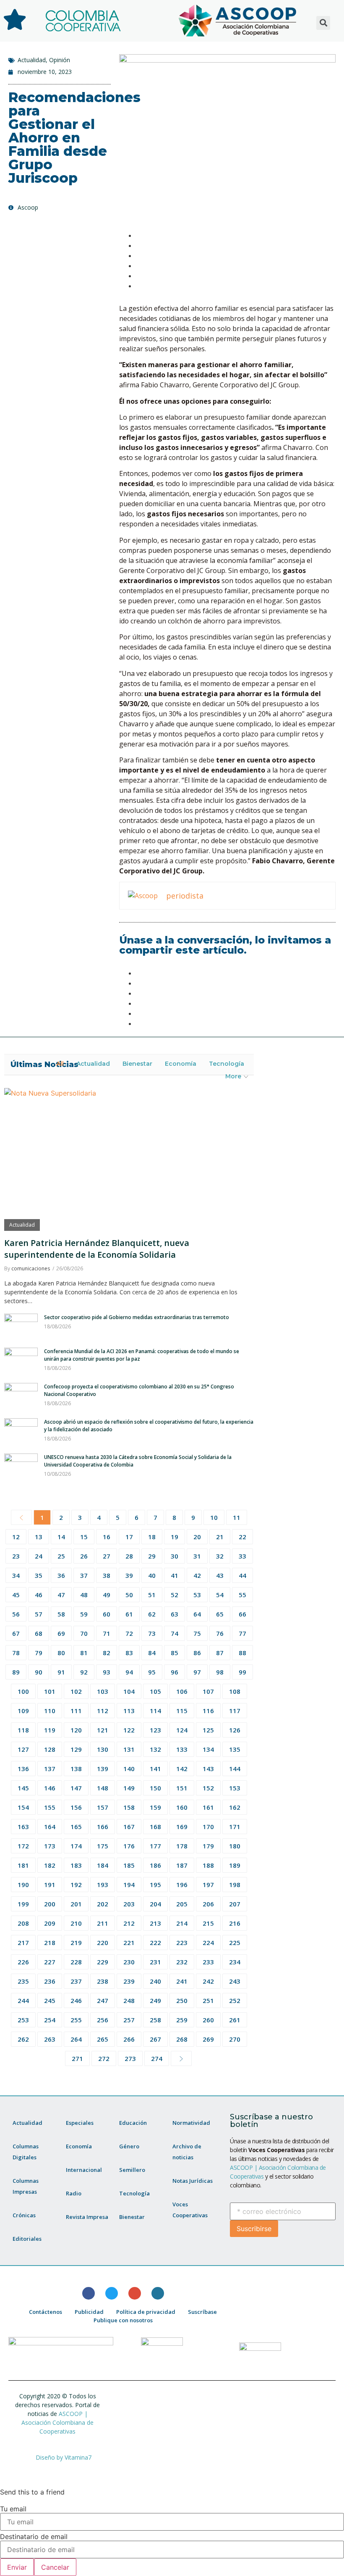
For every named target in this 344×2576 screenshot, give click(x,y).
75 (197, 1633)
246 (76, 2000)
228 (76, 1962)
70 (84, 1633)
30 (175, 1556)
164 (50, 1827)
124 (182, 1730)
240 (155, 1981)
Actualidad (32, 60)
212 (129, 1923)
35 (39, 1575)
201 (76, 1904)
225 (235, 1943)
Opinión (60, 60)
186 (155, 1865)
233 (208, 1962)
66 (242, 1614)
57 (39, 1614)
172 (23, 1846)
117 (235, 1711)
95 (152, 1672)
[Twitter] (112, 2293)
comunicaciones (31, 1268)
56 (16, 1614)
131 (129, 1749)
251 (208, 2000)
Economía (181, 1064)
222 (155, 1943)
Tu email (13, 2509)
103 (103, 1691)
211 (103, 1923)
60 (107, 1614)
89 (16, 1672)
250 (182, 2000)
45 (16, 1595)
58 (61, 1614)
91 (61, 1672)
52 (175, 1595)
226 (23, 1962)
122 (129, 1730)
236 (50, 1981)
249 (155, 2000)
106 (182, 1691)
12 (16, 1537)
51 (152, 1595)
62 (152, 1614)
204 (155, 1904)
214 (182, 1923)
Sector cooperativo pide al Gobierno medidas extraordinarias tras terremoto (137, 1317)
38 (107, 1575)
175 (103, 1846)
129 (76, 1749)
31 (197, 1556)
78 (16, 1653)
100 (23, 1691)
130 (103, 1749)
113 (129, 1711)
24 (39, 1556)
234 (235, 1962)
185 (129, 1865)
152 (208, 1788)
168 (155, 1827)
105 (155, 1691)
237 (76, 1981)
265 (103, 2039)
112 (103, 1711)
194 (129, 1885)
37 (84, 1575)
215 (208, 1923)
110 (50, 1711)
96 (175, 1672)
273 (130, 2058)
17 (129, 1537)
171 (235, 1827)
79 (39, 1653)
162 (235, 1807)
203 (129, 1904)
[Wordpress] (158, 2293)
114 (155, 1711)
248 (129, 2000)
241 (182, 1981)
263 (50, 2039)
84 (152, 1653)
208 (23, 1923)
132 (155, 1749)
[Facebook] (89, 2293)
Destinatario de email (34, 2537)
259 (182, 2020)
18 (152, 1537)
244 (23, 2000)
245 (50, 2000)
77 (242, 1633)
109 (23, 1711)
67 (16, 1633)
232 (182, 1962)
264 (76, 2039)
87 (220, 1653)
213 (155, 1923)
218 (50, 1943)
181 (23, 1865)
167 (129, 1827)
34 (16, 1575)
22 (242, 1537)
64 (197, 1614)
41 (175, 1575)
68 (39, 1633)
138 (76, 1769)
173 (50, 1846)
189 (235, 1865)
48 (84, 1595)
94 (129, 1672)
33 (242, 1556)
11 (237, 1517)
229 (103, 1962)
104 (129, 1691)
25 (61, 1556)
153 (235, 1788)
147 (76, 1788)
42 (197, 1575)
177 (155, 1846)
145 (23, 1788)
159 (155, 1807)
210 (76, 1923)
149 (129, 1788)
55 (242, 1595)
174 (76, 1846)
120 (76, 1730)
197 (208, 1885)
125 (208, 1730)
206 (208, 1904)
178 (182, 1846)
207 (235, 1904)
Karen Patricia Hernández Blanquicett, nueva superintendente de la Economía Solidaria (97, 1249)
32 (220, 1556)
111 (76, 1711)
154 (23, 1807)
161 (208, 1807)
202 (103, 1904)
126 (235, 1730)
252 (235, 2000)
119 (50, 1730)
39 (129, 1575)
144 (235, 1769)
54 (220, 1595)
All (60, 1064)
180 (235, 1846)
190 (23, 1885)
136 (23, 1769)
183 (76, 1865)
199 (23, 1904)
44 (242, 1575)
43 (220, 1575)
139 (103, 1769)
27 (107, 1556)
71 (107, 1633)
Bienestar (137, 1064)
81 (84, 1653)
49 (107, 1595)
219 (76, 1943)
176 (129, 1846)
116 (208, 1711)
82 (107, 1653)
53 (197, 1595)
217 (23, 1943)
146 (50, 1788)
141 (155, 1769)
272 (104, 2058)
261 (235, 2020)
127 (23, 1749)
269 (208, 2039)
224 (208, 1943)
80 (61, 1653)
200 (50, 1904)
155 (50, 1807)
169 (182, 1827)
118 (23, 1730)
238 (103, 1981)
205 (182, 1904)
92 (84, 1672)
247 (103, 2000)
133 (182, 1749)
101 (50, 1691)
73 (152, 1633)
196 (182, 1885)
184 (103, 1865)
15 (84, 1537)
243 (235, 1981)
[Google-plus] (135, 2293)
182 (50, 1865)
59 (84, 1614)
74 (175, 1633)
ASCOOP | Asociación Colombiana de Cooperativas (57, 2422)
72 (129, 1633)
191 (50, 1885)
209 (50, 1923)
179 (208, 1846)
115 (182, 1711)
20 (197, 1537)
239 (129, 1981)
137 (50, 1769)
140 (129, 1769)
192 (76, 1885)
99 (242, 1672)
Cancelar (55, 2567)
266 (129, 2039)
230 (129, 1962)
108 (235, 1691)
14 (61, 1537)
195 (155, 1885)
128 (50, 1749)
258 (155, 2020)
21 (220, 1537)
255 (76, 2020)
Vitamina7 (78, 2457)
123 (155, 1730)
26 (84, 1556)
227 (50, 1962)
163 (23, 1827)
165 (76, 1827)
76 (220, 1633)
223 (182, 1943)
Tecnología (227, 1064)
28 (129, 1556)
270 (235, 2039)
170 (208, 1827)
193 (103, 1885)
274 (157, 2058)
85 (175, 1653)
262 (23, 2039)
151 (182, 1788)
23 (16, 1556)
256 (103, 2020)
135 (235, 1749)
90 (39, 1672)
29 (152, 1556)
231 (155, 1962)
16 (107, 1537)
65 (220, 1614)
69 (61, 1633)
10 (214, 1517)
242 (208, 1981)
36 (61, 1575)
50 (129, 1595)
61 (129, 1614)
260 (208, 2020)
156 (76, 1807)
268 (182, 2039)
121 (103, 1730)
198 (235, 1885)
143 (208, 1769)
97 (197, 1672)
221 (129, 1943)
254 (50, 2020)
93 (107, 1672)
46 (39, 1595)
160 (182, 1807)
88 (242, 1653)
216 (235, 1923)
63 (175, 1614)
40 (152, 1575)
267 (155, 2039)
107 (208, 1691)
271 (77, 2058)
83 (129, 1653)
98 (220, 1672)
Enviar (17, 2567)
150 (155, 1788)
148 (103, 1788)
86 (197, 1653)
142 (182, 1769)
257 (129, 2020)
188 (208, 1865)
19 (175, 1537)
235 (23, 1981)
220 (103, 1943)
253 (23, 2020)
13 (39, 1537)
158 (129, 1807)
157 (103, 1807)
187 (182, 1865)
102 (76, 1691)
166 (103, 1827)
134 (208, 1749)
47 (61, 1595)
